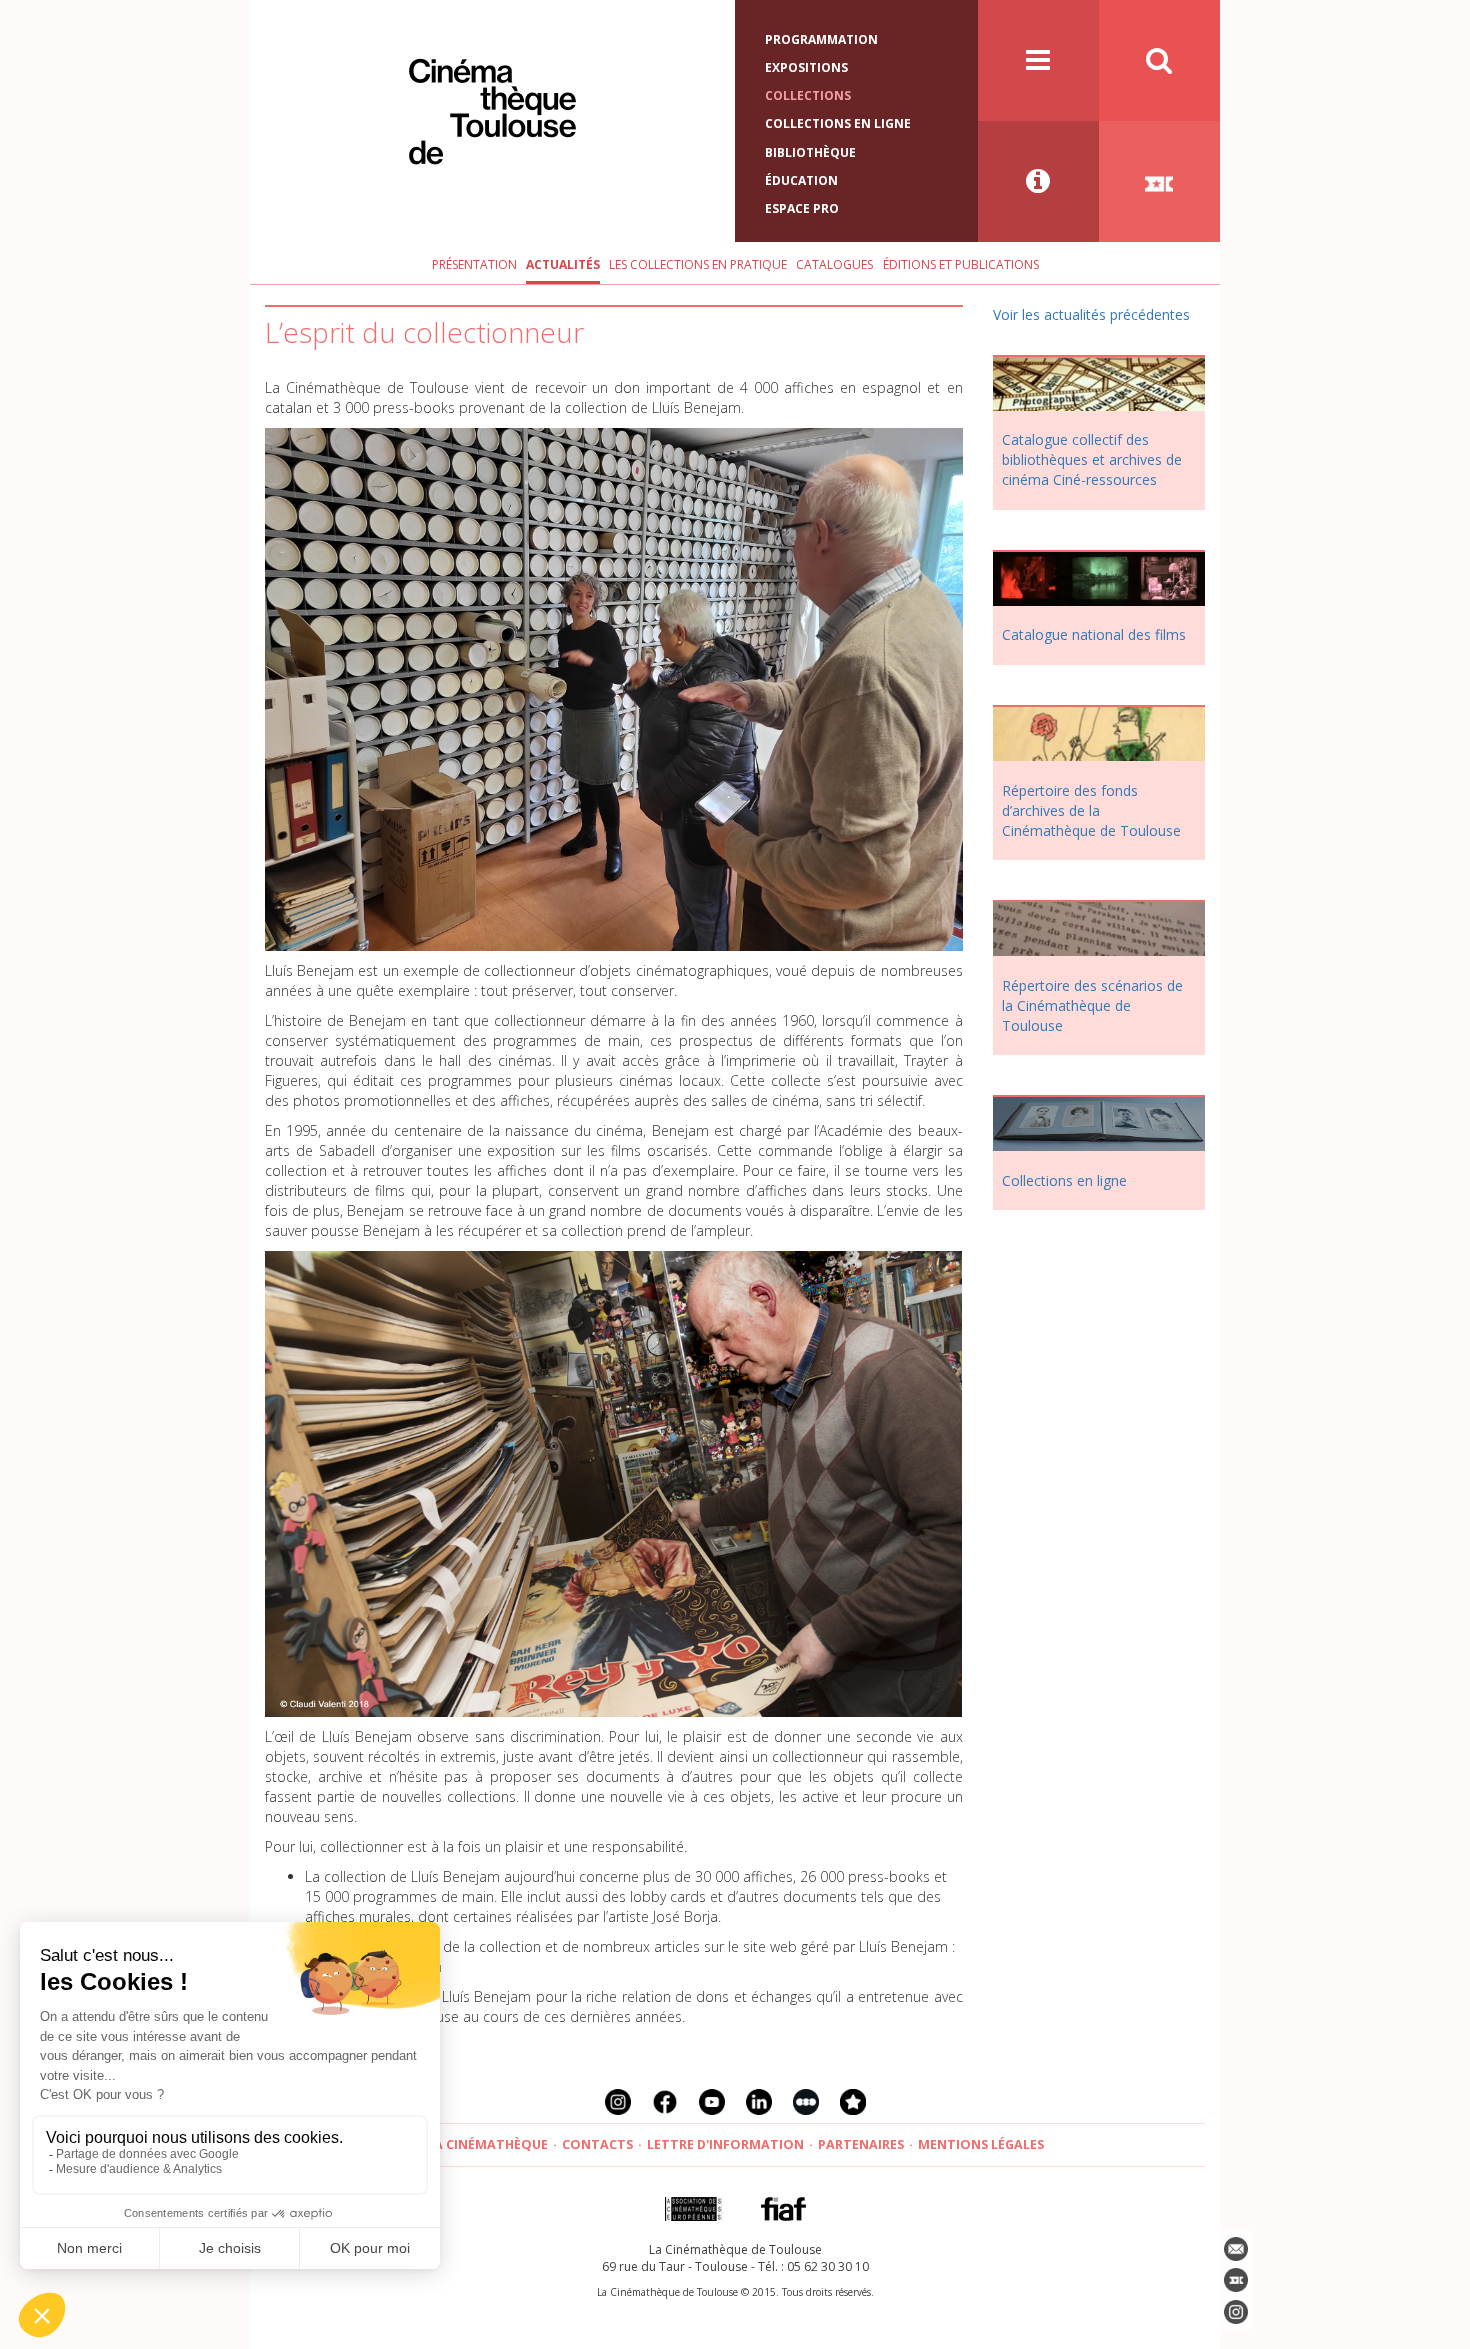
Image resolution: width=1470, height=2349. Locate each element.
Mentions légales (981, 2144)
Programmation (821, 39)
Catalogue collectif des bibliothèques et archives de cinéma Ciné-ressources (1092, 459)
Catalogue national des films (1094, 634)
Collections (808, 95)
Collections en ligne (838, 123)
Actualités (563, 264)
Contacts (597, 2144)
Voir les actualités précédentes (1091, 314)
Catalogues (834, 264)
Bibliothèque (810, 152)
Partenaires (861, 2144)
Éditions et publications (961, 264)
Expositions (806, 67)
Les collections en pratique (698, 264)
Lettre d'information (725, 2144)
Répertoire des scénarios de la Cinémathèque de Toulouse (1092, 1005)
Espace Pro (802, 208)
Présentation (474, 264)
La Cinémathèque (487, 2144)
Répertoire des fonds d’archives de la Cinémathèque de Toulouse (1091, 810)
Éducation (801, 180)
